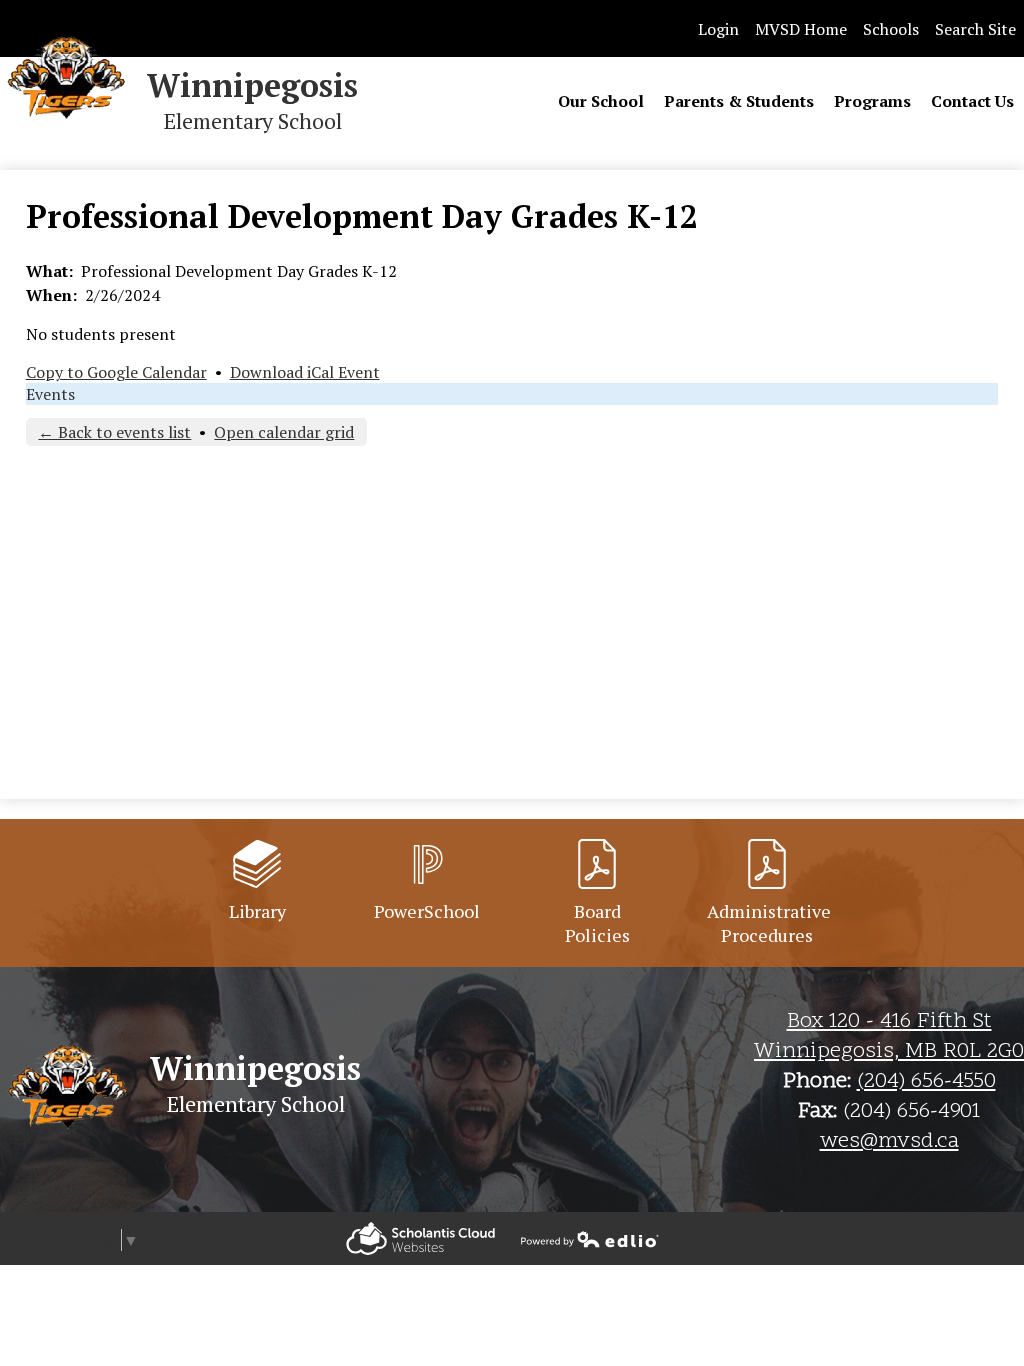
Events (50, 394)
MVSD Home (801, 29)
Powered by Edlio (420, 1238)
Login (718, 29)
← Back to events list (114, 432)
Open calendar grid (284, 432)
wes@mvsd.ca (889, 1142)
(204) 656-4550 (926, 1082)
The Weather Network (944, 1239)
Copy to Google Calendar (116, 372)
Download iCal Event (305, 372)
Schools (891, 29)
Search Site (975, 29)
